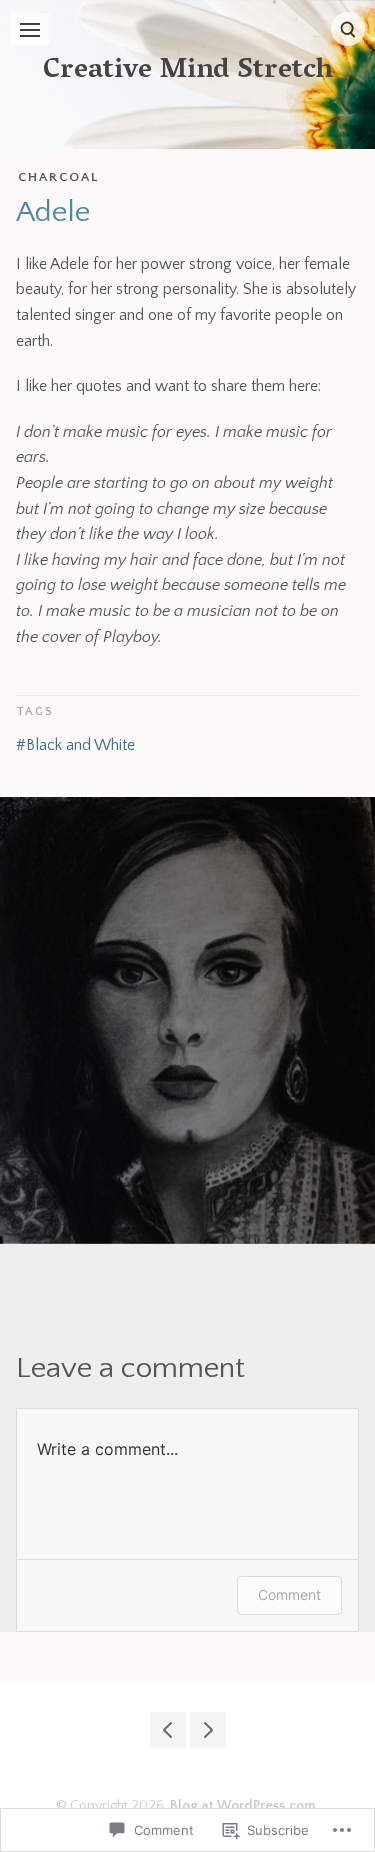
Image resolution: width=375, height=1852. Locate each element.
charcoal (58, 177)
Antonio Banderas (168, 1730)
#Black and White (75, 745)
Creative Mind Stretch (188, 71)
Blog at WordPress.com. (245, 1806)
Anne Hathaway (208, 1730)
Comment (289, 1594)
